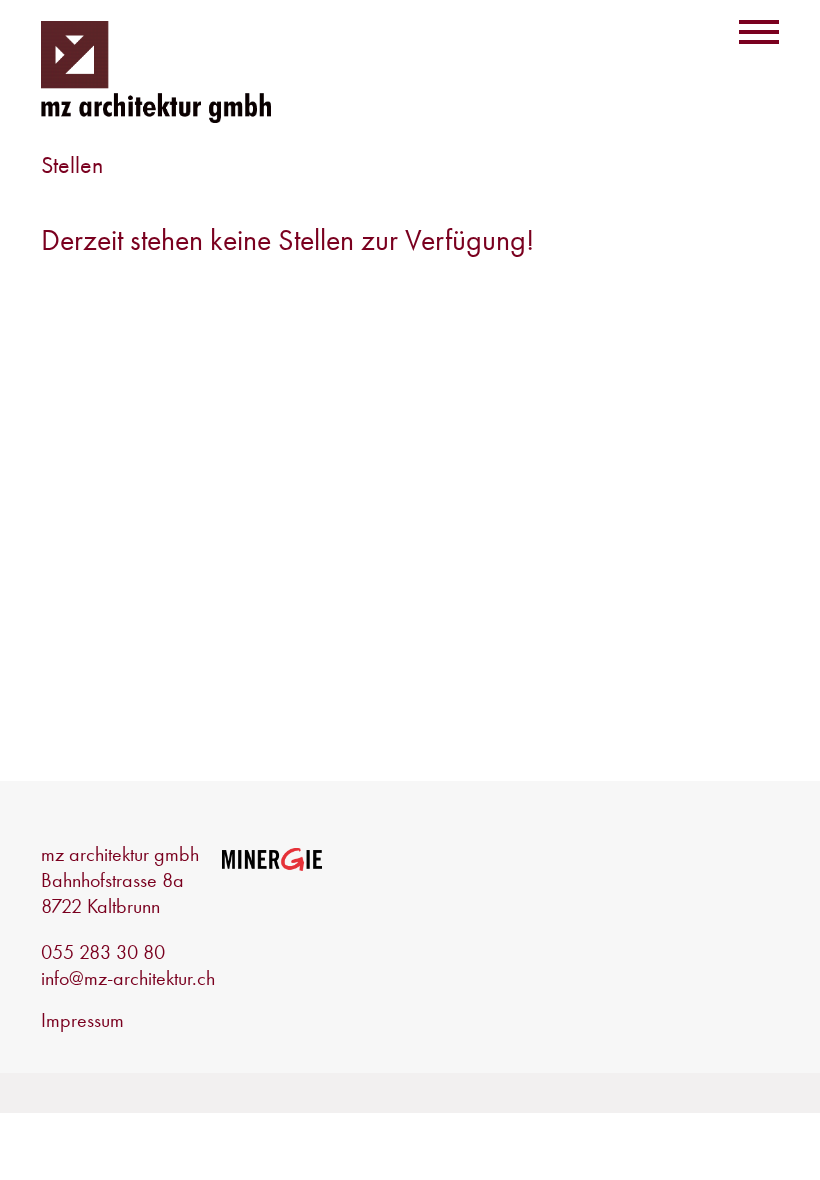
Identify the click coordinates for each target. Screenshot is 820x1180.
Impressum (82, 1020)
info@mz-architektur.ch (128, 978)
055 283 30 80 (103, 952)
